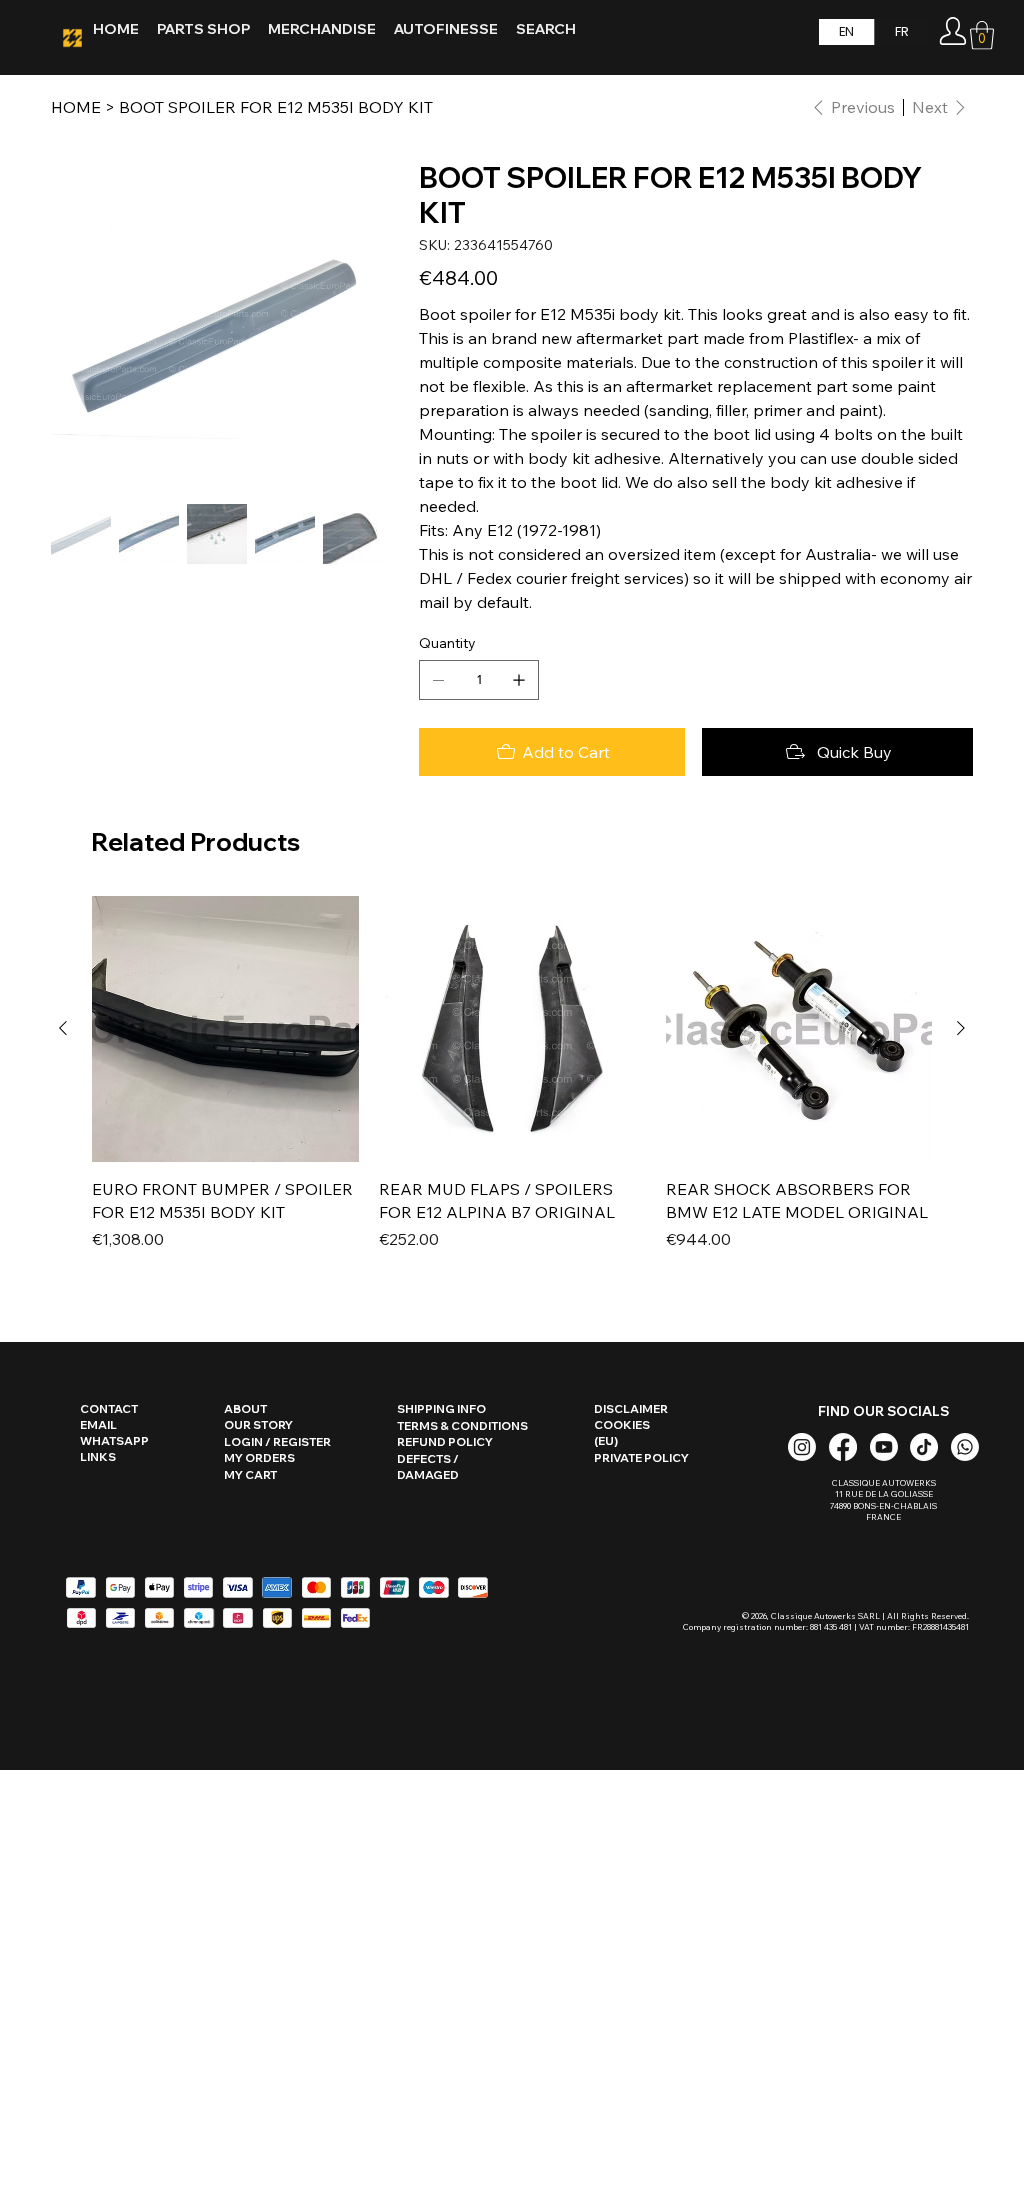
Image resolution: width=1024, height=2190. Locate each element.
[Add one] (519, 680)
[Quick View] (225, 1029)
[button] (982, 35)
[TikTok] (924, 1447)
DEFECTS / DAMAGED (428, 1467)
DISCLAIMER (631, 1409)
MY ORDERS (259, 1458)
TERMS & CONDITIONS (462, 1426)
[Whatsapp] (965, 1447)
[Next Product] (961, 1028)
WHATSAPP (114, 1441)
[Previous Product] (63, 1028)
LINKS (98, 1457)
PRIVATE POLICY (641, 1458)
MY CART (250, 1475)
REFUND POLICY (445, 1442)
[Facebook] (843, 1447)
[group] (512, 1085)
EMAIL (98, 1425)
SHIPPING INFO (441, 1409)
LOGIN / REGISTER (277, 1442)
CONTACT (109, 1409)
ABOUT (245, 1409)
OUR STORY (258, 1425)
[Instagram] (802, 1447)
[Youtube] (884, 1447)
